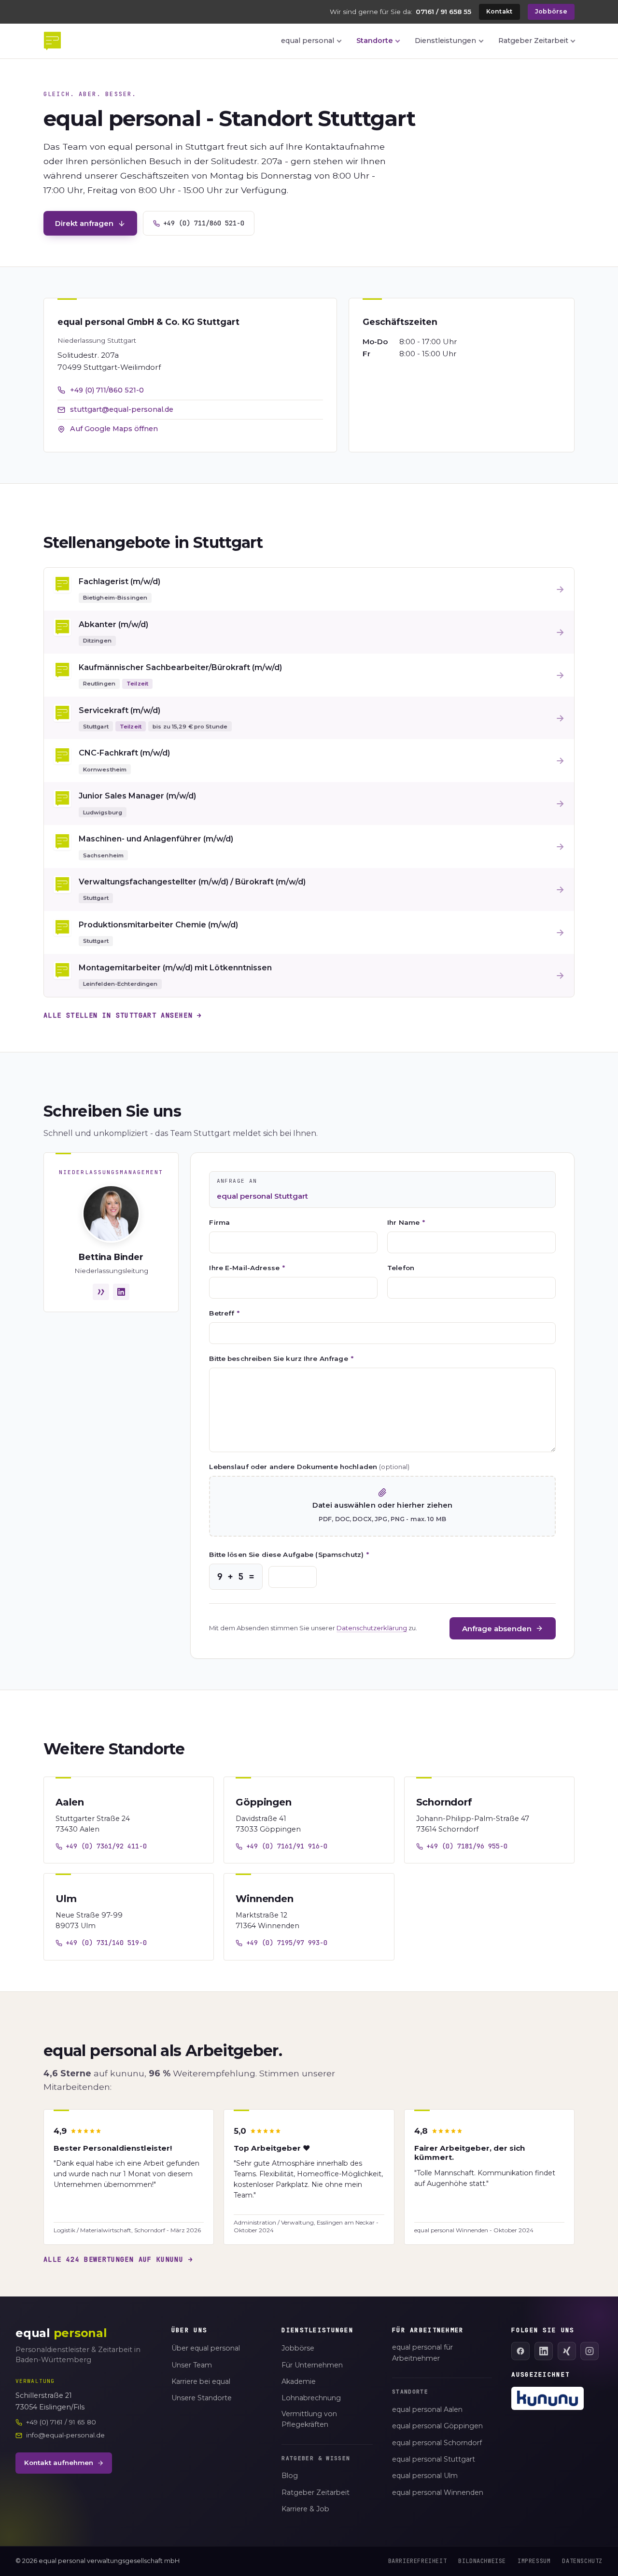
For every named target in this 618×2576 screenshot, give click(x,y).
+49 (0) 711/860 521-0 (204, 223)
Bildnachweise (482, 2561)
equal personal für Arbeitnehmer (422, 2353)
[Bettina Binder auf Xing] (101, 1292)
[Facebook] (520, 2351)
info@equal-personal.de (65, 2435)
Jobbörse (551, 11)
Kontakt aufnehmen (59, 2463)
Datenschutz (582, 2561)
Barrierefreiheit (418, 2561)
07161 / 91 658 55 (443, 12)
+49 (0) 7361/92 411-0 (106, 1846)
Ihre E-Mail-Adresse (247, 1268)
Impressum (534, 2561)
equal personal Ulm (425, 2476)
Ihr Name (406, 1222)
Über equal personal (206, 2348)
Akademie (299, 2381)
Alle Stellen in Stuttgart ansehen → (123, 1015)
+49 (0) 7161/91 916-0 (287, 1846)
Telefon (401, 1268)
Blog (290, 2476)
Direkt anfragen (84, 223)
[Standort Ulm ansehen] (129, 1917)
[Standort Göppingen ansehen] (309, 1820)
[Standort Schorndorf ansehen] (489, 1820)
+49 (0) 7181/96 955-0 (467, 1846)
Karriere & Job (305, 2509)
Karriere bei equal (201, 2381)
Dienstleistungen (445, 41)
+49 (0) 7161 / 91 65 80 (61, 2422)
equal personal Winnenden (438, 2492)
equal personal (308, 41)
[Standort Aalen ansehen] (129, 1820)
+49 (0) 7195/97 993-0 (287, 1943)
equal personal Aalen (427, 2409)
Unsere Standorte (202, 2398)
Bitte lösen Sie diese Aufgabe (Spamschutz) (289, 1554)
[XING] (567, 2351)
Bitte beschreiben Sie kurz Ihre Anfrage (281, 1358)
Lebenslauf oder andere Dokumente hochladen (309, 1467)
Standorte (375, 41)
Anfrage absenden (497, 1629)
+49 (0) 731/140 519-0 (106, 1943)
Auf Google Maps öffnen (114, 429)
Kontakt (499, 11)
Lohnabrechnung (311, 2398)
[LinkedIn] (544, 2351)
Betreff (224, 1313)
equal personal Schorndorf (437, 2443)
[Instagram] (590, 2351)
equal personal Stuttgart (434, 2459)
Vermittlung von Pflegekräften (309, 2419)
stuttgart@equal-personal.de (122, 409)
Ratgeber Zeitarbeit (533, 41)
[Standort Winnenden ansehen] (309, 1917)
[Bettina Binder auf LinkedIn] (121, 1292)
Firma (219, 1222)
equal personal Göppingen (437, 2426)
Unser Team (192, 2365)
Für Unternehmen (312, 2365)
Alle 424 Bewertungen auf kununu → (118, 2259)
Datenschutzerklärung (372, 1628)
